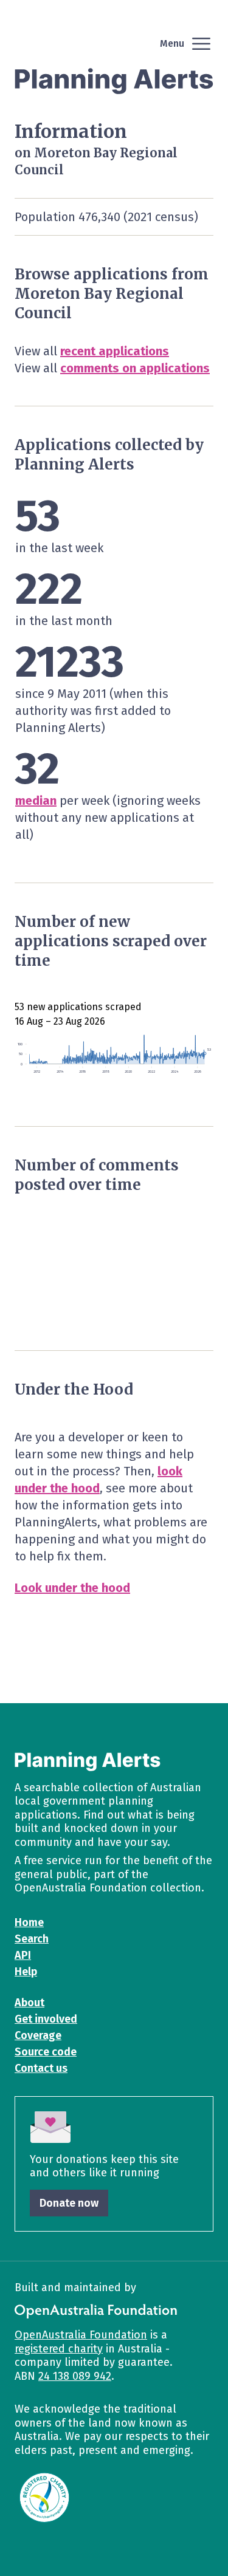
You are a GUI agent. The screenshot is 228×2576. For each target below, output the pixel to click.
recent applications (115, 351)
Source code (46, 2052)
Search (32, 1939)
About (29, 2003)
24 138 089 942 (75, 2376)
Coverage (38, 2035)
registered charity (59, 2349)
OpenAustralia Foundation (81, 2335)
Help (26, 1972)
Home (29, 1922)
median (36, 801)
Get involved (46, 2019)
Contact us (41, 2068)
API (23, 1955)
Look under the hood (72, 1588)
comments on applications (135, 368)
